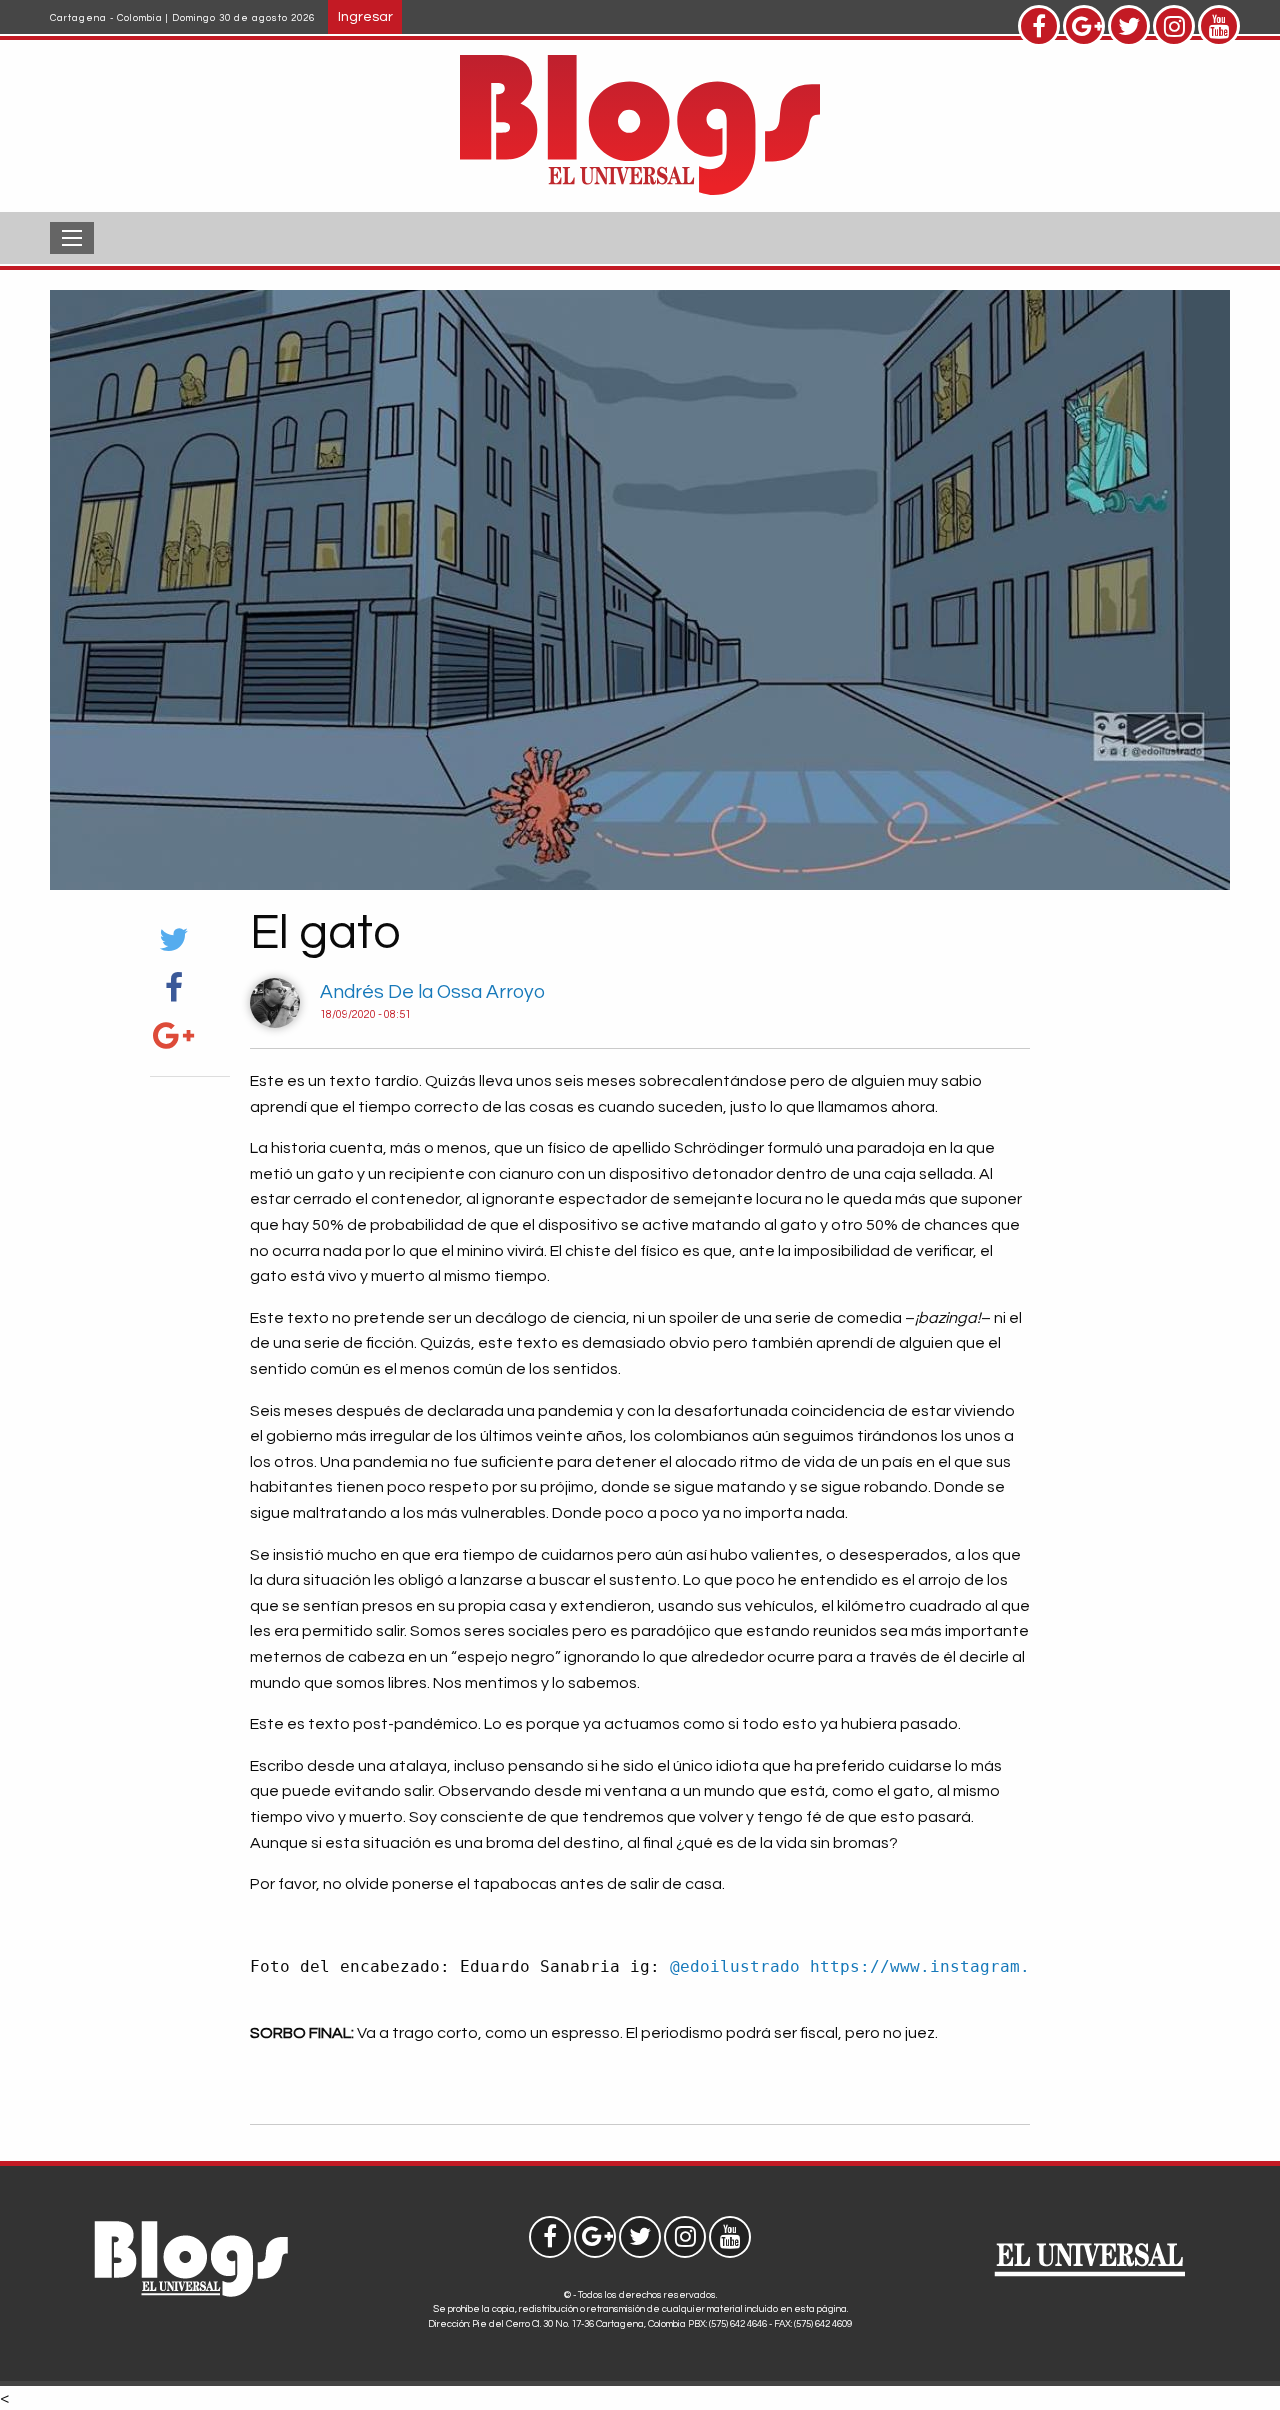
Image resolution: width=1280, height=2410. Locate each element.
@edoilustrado (735, 1966)
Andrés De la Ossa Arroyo (432, 992)
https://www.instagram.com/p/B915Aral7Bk (1005, 1966)
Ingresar (365, 16)
